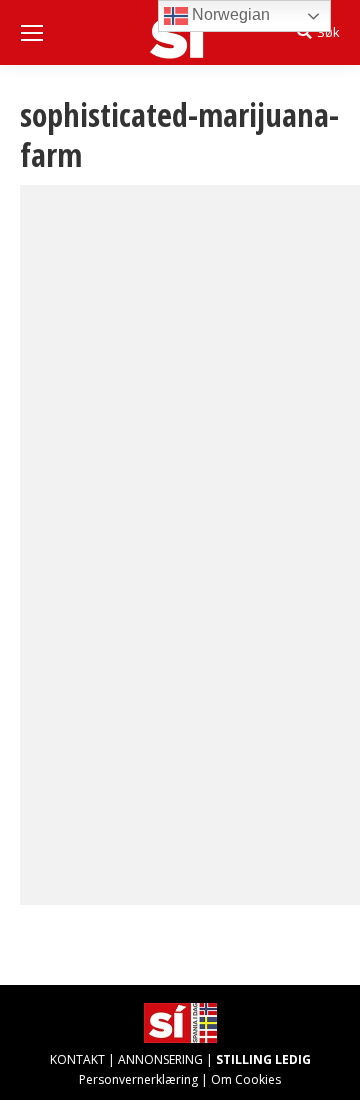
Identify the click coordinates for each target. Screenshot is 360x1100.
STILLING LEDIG (263, 1059)
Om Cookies (246, 1079)
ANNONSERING (160, 1059)
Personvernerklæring (138, 1079)
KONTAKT (77, 1059)
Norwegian (229, 14)
